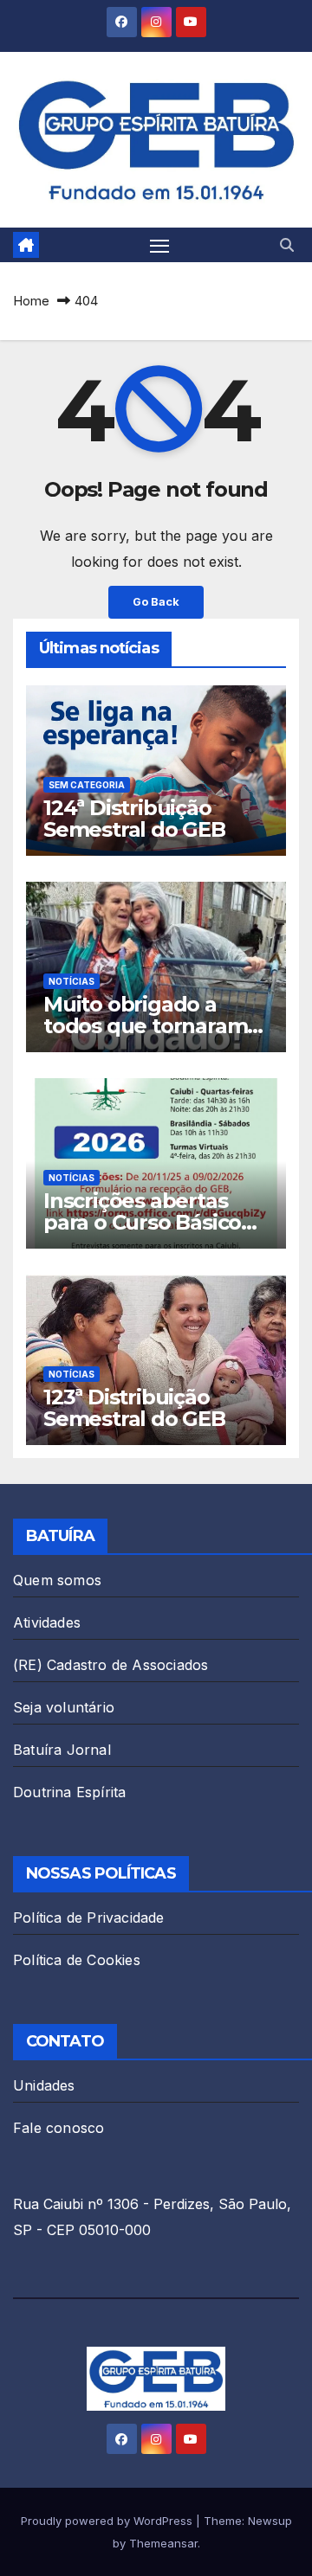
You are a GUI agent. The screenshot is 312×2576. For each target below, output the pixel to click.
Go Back (156, 602)
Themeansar (163, 2543)
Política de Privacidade (89, 1918)
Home (31, 301)
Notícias (71, 981)
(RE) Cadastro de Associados (110, 1665)
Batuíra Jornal (62, 1750)
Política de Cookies (77, 1960)
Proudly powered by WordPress (108, 2521)
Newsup (270, 2521)
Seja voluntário (64, 1707)
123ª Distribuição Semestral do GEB (134, 1408)
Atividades (47, 1622)
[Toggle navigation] (159, 245)
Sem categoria (87, 785)
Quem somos (57, 1580)
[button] (287, 245)
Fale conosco (58, 2128)
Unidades (44, 2085)
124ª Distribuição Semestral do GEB (134, 819)
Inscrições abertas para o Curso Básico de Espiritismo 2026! (145, 1222)
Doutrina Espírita (69, 1792)
